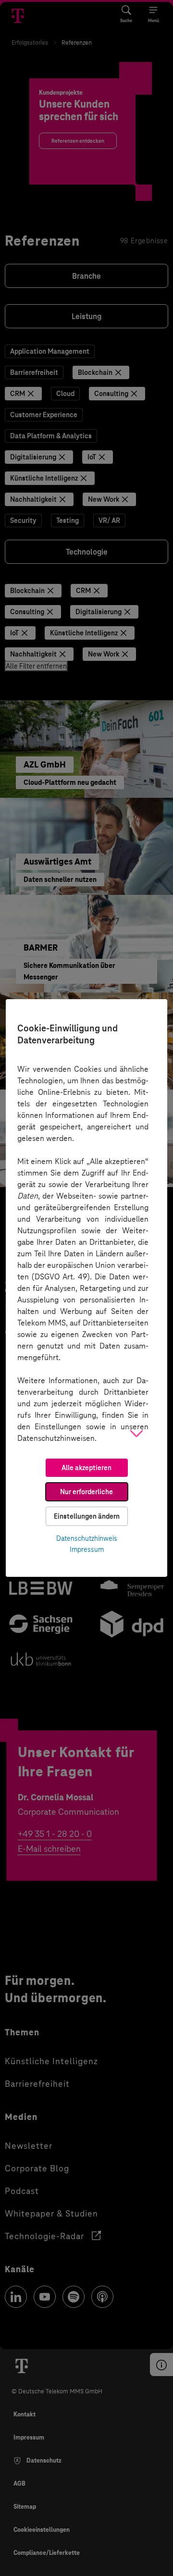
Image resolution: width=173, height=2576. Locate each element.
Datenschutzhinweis (87, 1538)
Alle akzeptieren (86, 1468)
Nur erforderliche (86, 1492)
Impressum (87, 1549)
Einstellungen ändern (87, 1516)
